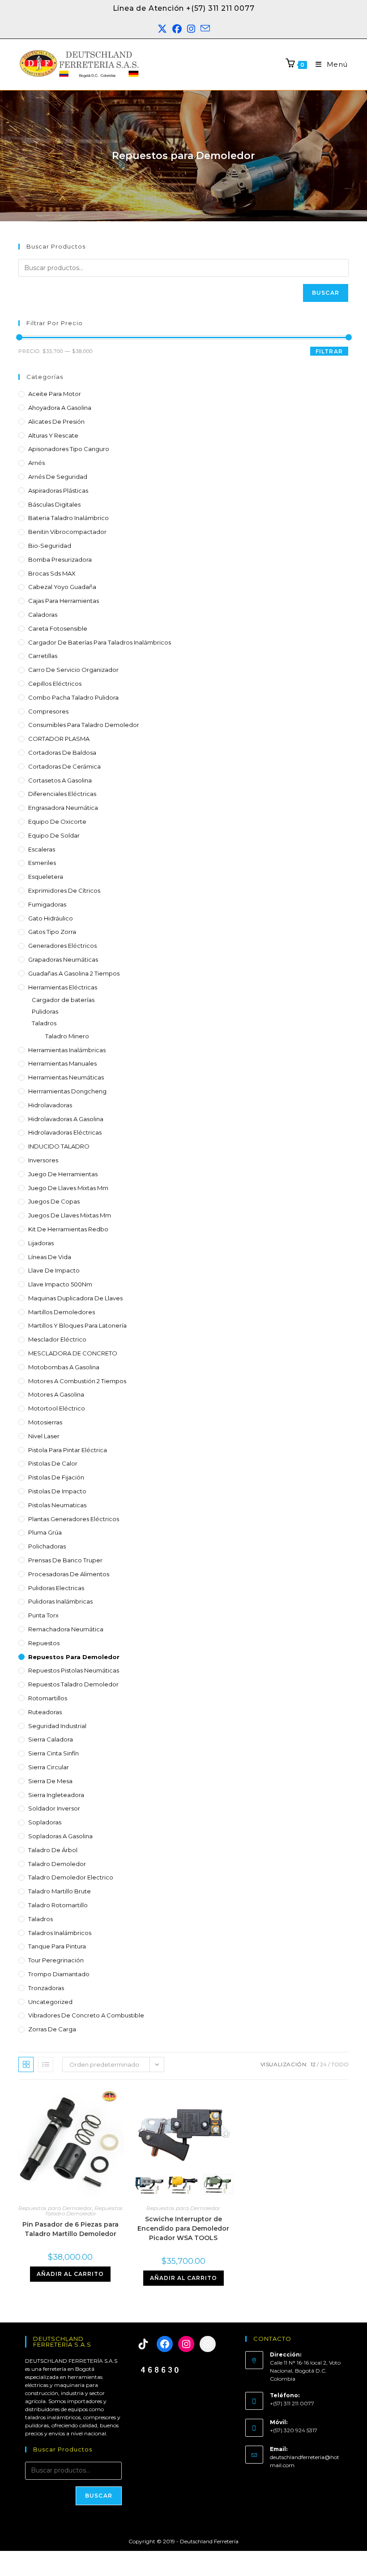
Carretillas (43, 656)
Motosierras (45, 1422)
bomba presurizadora (60, 559)
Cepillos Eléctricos (55, 684)
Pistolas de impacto (57, 1491)
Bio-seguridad (50, 546)
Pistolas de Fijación (56, 1477)
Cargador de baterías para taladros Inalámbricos (100, 642)
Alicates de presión (56, 421)
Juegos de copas (54, 1201)
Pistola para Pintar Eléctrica (68, 1450)
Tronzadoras (46, 1988)
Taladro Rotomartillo (58, 1905)
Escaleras (42, 849)
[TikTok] (143, 2344)
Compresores (48, 711)
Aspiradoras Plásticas (58, 490)
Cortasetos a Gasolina (60, 780)
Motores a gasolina (56, 1394)
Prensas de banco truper (65, 1560)
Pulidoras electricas (56, 1588)
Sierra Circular (49, 1767)
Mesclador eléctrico (57, 1339)
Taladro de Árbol (53, 1850)
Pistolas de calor (53, 1463)
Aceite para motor (55, 394)
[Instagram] (186, 2344)
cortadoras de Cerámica (64, 766)
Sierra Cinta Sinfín (53, 1753)
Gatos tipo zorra (52, 932)
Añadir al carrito (70, 2274)
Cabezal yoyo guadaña (62, 587)
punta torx (43, 1615)
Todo (340, 2064)
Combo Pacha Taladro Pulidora (73, 697)
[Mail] (208, 2344)
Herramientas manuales (62, 1063)
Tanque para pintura (57, 1946)
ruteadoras (45, 1712)
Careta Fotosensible (58, 628)
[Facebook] (165, 2344)
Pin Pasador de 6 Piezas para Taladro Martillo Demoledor (70, 2229)
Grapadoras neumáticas (63, 959)
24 (323, 2064)
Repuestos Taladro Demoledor (73, 1684)
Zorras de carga (52, 2029)
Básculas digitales (54, 504)
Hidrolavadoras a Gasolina (66, 1119)
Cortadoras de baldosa (62, 753)
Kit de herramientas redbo (68, 1229)
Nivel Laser (44, 1436)
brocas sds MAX (52, 573)
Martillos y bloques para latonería (77, 1325)
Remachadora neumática (66, 1629)
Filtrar (329, 351)
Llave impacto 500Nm (60, 1284)
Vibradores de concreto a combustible (86, 2015)
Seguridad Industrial (57, 1726)
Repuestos (44, 1643)
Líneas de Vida (50, 1257)
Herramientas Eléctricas (63, 987)
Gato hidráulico (51, 918)
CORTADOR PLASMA (59, 739)
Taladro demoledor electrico (71, 1877)
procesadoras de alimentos (69, 1574)
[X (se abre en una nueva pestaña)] (162, 29)
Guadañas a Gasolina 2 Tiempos (74, 973)
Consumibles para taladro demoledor (84, 725)
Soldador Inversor (54, 1808)
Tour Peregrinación (56, 1960)
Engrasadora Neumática (63, 808)
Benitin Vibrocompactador (67, 532)
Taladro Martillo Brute (60, 1891)
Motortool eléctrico (57, 1408)
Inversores (43, 1160)
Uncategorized (50, 2002)
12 (313, 2064)
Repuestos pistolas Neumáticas (74, 1670)
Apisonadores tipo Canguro (69, 449)
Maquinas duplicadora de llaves (75, 1298)
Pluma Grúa (45, 1532)
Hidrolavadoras (50, 1105)
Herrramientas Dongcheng (67, 1091)
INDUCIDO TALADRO (59, 1146)
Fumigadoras (47, 904)
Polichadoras (47, 1546)
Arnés (36, 463)
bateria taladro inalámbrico (68, 518)
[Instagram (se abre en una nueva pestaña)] (191, 29)
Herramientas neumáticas (66, 1077)
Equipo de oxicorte (57, 821)
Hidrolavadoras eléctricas (65, 1132)
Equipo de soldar (54, 835)
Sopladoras (45, 1822)
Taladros (44, 1023)
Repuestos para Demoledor (74, 1657)
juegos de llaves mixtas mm (70, 1215)
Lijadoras (41, 1243)
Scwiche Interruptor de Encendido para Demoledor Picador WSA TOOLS (183, 2228)
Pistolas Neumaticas (57, 1505)
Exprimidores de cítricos (64, 890)
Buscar (326, 293)
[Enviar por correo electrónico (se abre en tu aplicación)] (205, 29)
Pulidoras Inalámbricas (60, 1601)
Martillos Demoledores (62, 1312)
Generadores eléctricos (62, 946)
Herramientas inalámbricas (67, 1050)
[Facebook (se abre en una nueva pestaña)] (177, 29)
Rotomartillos (48, 1698)
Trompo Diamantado (59, 1974)
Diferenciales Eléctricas (62, 794)
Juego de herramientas (63, 1174)
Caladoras (43, 615)
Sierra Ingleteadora (56, 1795)
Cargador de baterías (63, 1000)
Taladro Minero (67, 1036)
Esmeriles (42, 863)
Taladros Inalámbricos (60, 1933)
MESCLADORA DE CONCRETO (73, 1353)
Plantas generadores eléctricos (74, 1519)
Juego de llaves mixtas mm (68, 1188)
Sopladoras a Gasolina (60, 1836)
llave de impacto (54, 1270)
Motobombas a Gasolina (64, 1367)
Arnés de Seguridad (58, 477)
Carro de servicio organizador (73, 670)
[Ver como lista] (46, 2064)
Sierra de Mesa (50, 1781)
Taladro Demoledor (57, 1864)
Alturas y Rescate (53, 435)
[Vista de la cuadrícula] (26, 2064)
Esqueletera (46, 877)
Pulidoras (45, 1011)
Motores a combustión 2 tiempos (77, 1381)
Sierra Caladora (51, 1739)
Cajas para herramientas (64, 601)
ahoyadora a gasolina (60, 408)
